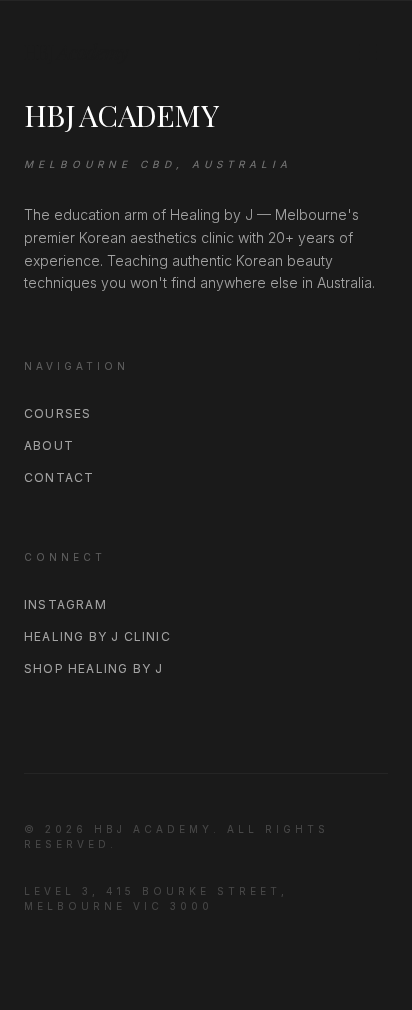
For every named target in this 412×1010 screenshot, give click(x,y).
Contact (59, 477)
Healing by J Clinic (97, 636)
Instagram (65, 604)
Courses (57, 413)
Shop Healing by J (93, 668)
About (49, 445)
